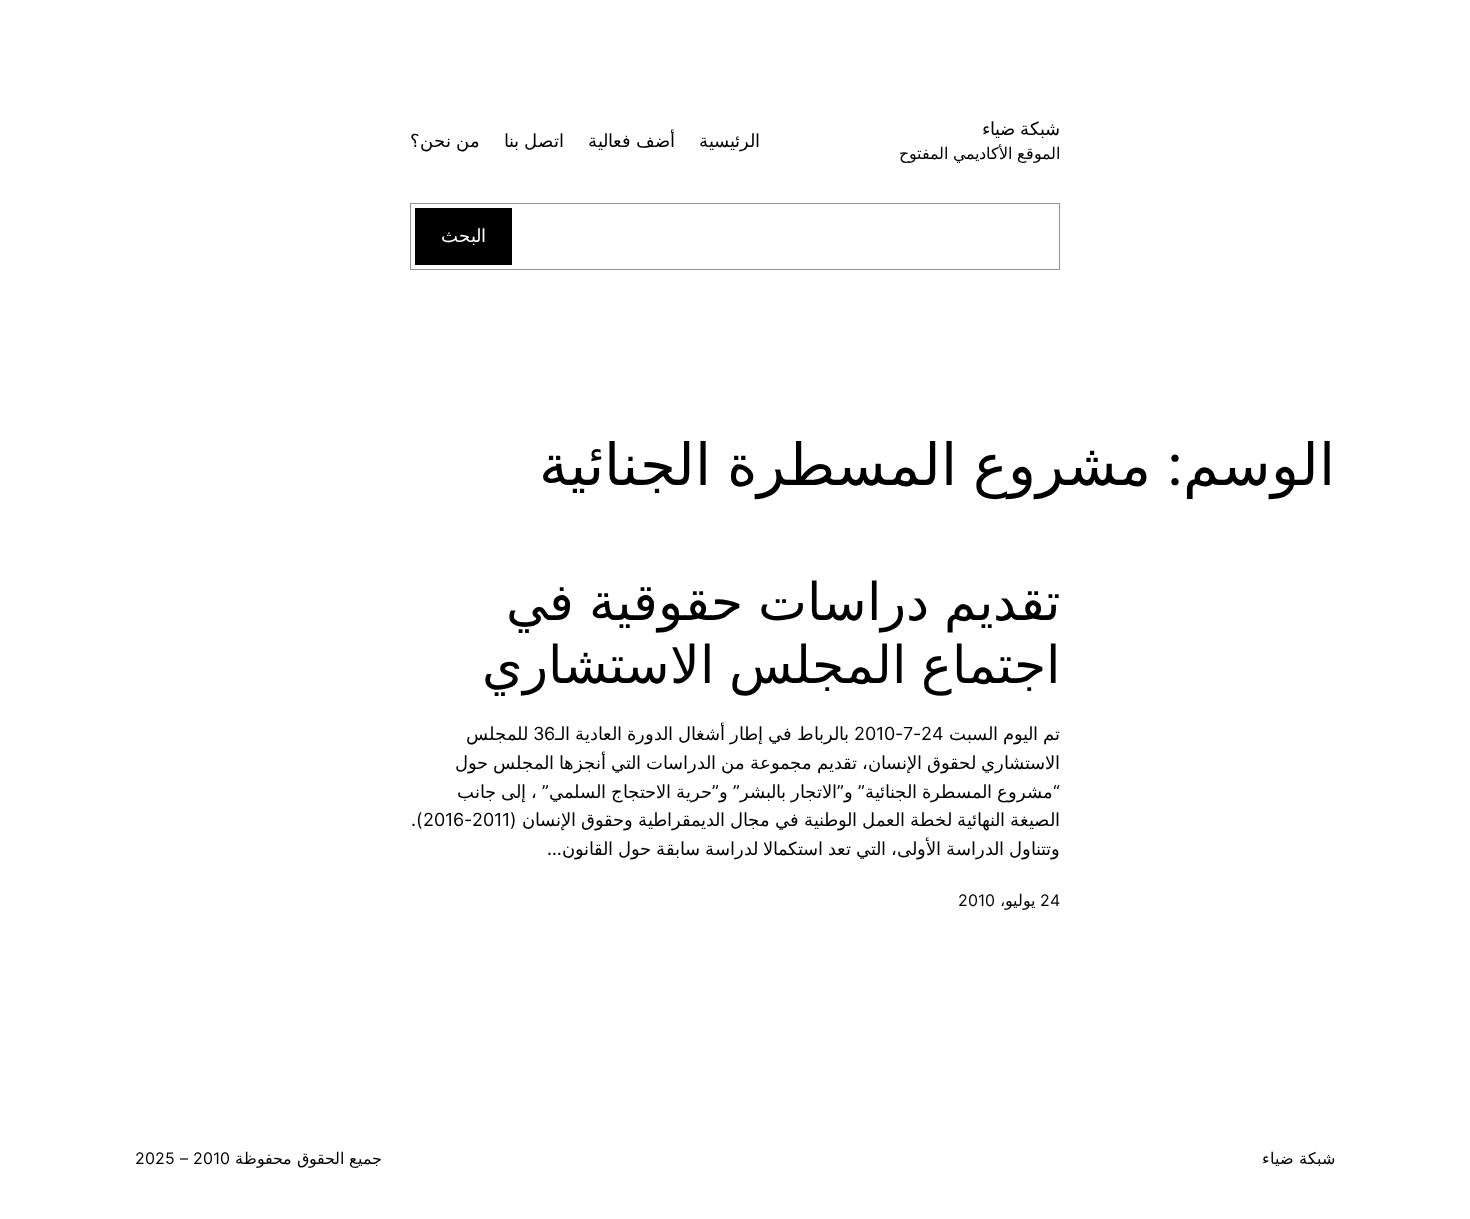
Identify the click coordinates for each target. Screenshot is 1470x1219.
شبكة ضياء (1021, 128)
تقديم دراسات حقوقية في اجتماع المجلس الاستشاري (771, 633)
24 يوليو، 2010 (1009, 900)
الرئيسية (729, 140)
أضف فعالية (631, 140)
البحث (463, 235)
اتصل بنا (534, 140)
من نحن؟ (445, 140)
